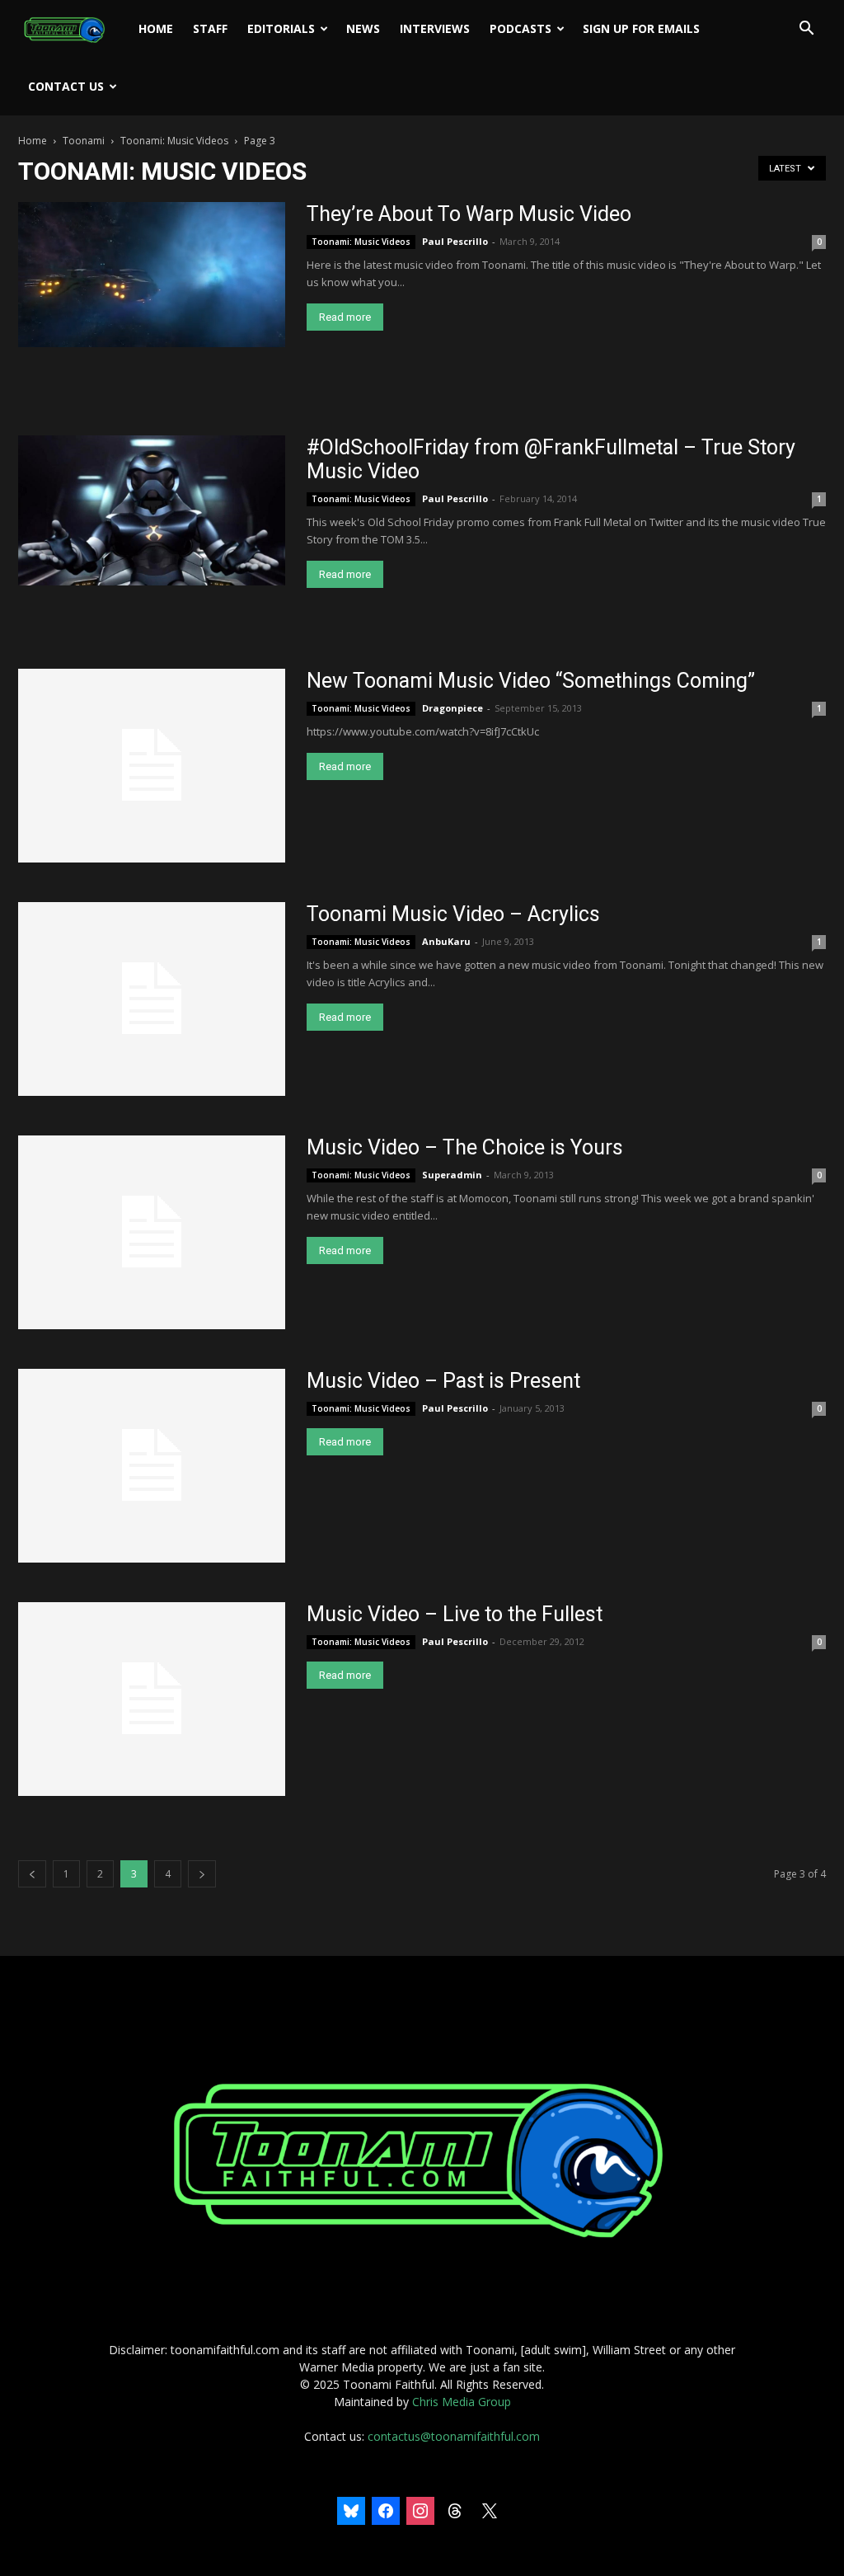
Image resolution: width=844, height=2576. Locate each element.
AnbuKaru (446, 941)
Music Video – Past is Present (443, 1381)
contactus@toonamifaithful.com (454, 2436)
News (363, 28)
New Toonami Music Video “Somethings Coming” (531, 681)
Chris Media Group (462, 2402)
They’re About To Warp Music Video (469, 214)
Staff (210, 28)
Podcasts (520, 28)
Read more (345, 317)
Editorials (281, 28)
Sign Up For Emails (641, 28)
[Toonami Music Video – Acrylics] (152, 999)
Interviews (435, 28)
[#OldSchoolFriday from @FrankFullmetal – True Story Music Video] (152, 510)
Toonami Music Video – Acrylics (453, 914)
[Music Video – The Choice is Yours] (152, 1232)
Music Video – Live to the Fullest (455, 1614)
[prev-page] (32, 1874)
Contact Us (66, 86)
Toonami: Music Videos (174, 141)
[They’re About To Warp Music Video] (152, 275)
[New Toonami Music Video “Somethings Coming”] (152, 766)
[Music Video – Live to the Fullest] (152, 1699)
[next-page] (202, 1874)
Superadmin (452, 1175)
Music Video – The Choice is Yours (465, 1147)
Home (156, 28)
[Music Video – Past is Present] (152, 1466)
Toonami (84, 141)
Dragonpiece (452, 708)
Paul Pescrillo (455, 241)
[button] (806, 30)
